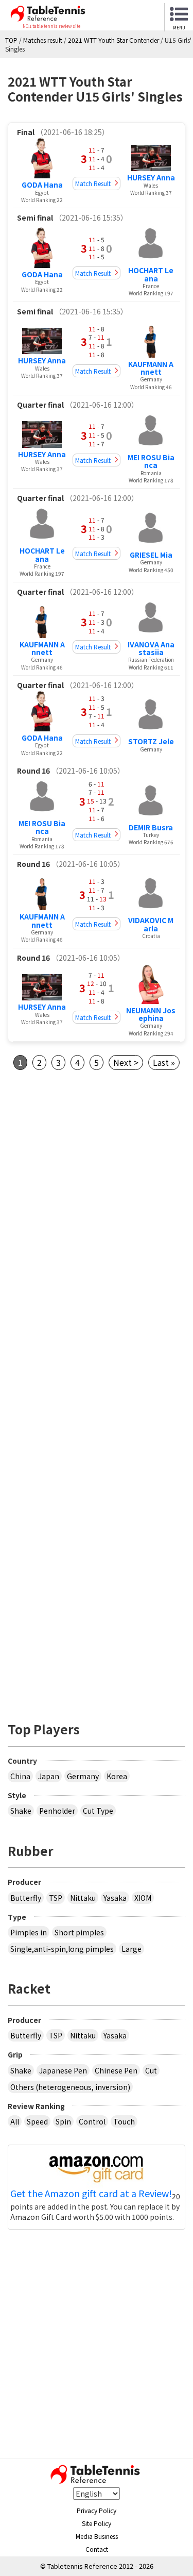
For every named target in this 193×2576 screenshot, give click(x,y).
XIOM (143, 1898)
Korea (117, 1776)
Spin (63, 2121)
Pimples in (29, 1932)
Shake (21, 1811)
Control (92, 2121)
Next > (126, 1062)
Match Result (93, 183)
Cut (151, 2070)
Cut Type (98, 1811)
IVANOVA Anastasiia (151, 648)
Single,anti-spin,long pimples (62, 1949)
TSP (56, 1898)
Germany (83, 1776)
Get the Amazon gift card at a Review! (91, 2194)
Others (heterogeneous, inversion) (70, 2087)
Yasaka (115, 1898)
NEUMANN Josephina (151, 1014)
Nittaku (83, 1898)
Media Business (97, 2536)
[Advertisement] (97, 1198)
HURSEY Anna (151, 177)
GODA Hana (42, 185)
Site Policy (97, 2523)
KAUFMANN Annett (151, 368)
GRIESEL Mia (151, 555)
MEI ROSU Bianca (151, 461)
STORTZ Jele (151, 741)
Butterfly (26, 1898)
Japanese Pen (63, 2070)
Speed (37, 2121)
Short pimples (79, 1932)
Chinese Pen (116, 2070)
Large (131, 1949)
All (15, 2121)
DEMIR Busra (151, 827)
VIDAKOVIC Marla (151, 924)
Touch (124, 2121)
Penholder (57, 1811)
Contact (97, 2549)
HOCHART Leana (151, 274)
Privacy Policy (97, 2510)
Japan (49, 1776)
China (20, 1776)
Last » (164, 1062)
